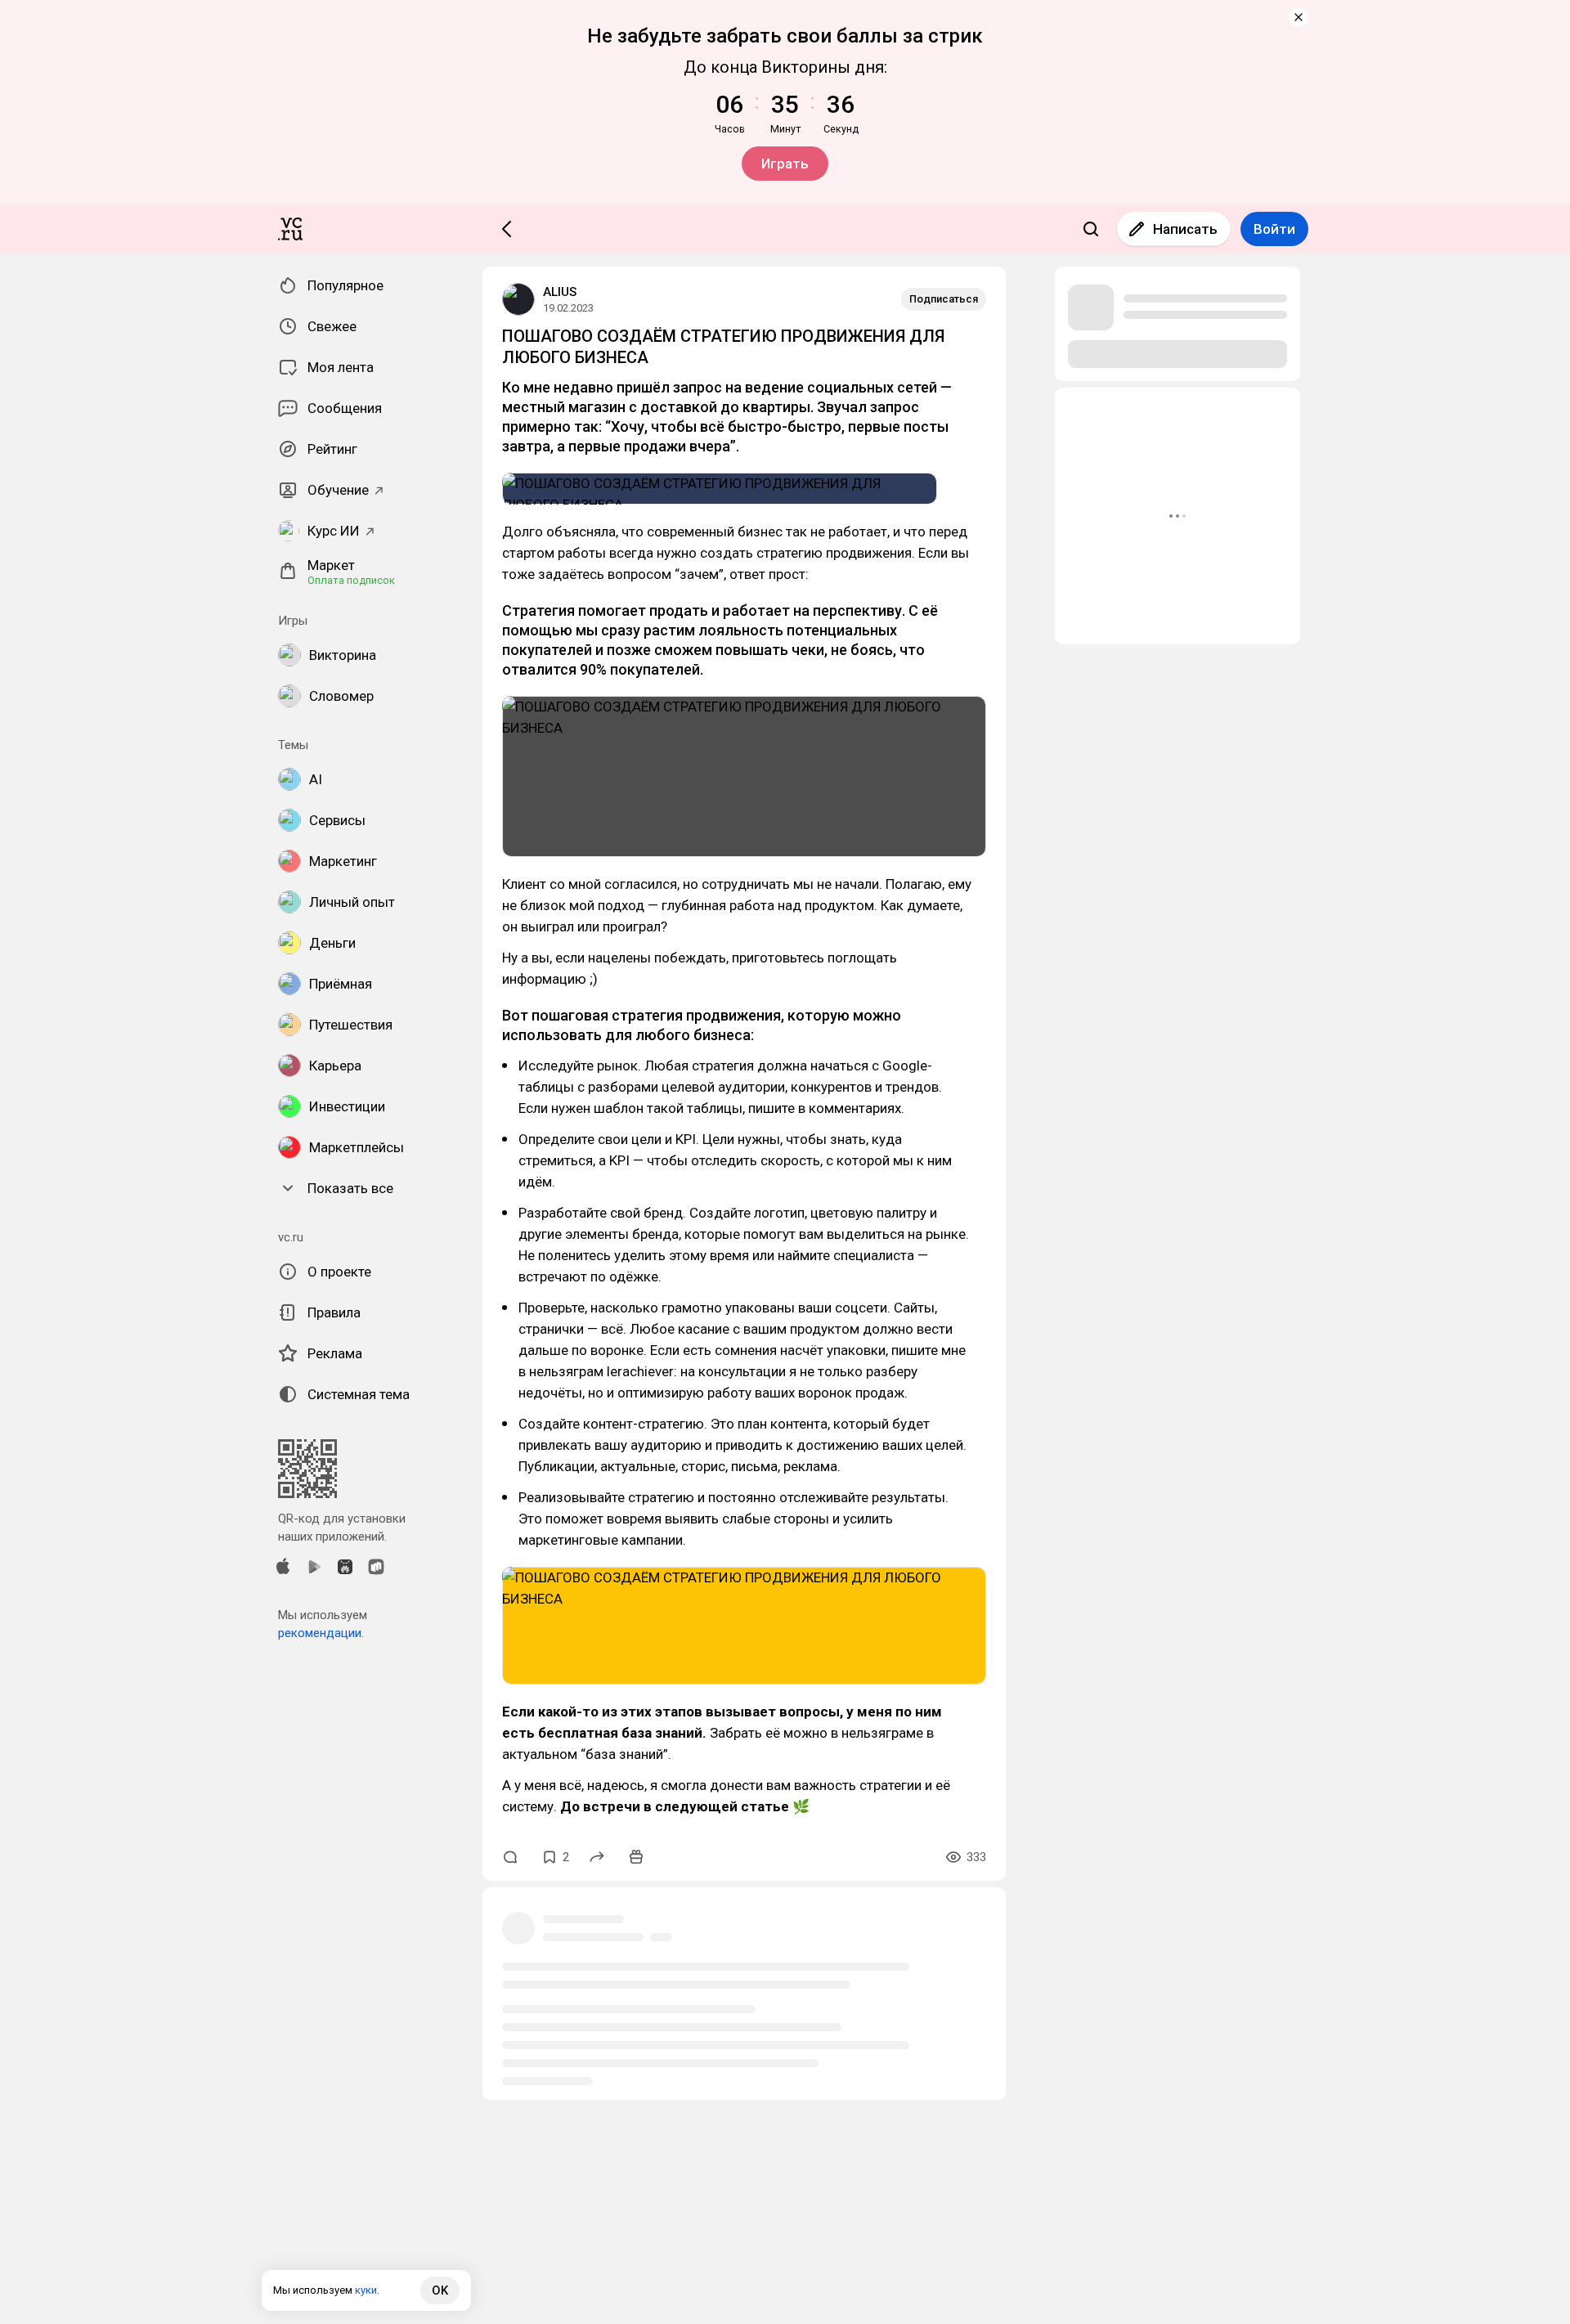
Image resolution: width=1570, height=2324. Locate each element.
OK (440, 2290)
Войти (1274, 229)
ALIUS (560, 292)
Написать (1185, 229)
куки (366, 2290)
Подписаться (944, 299)
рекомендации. (321, 1633)
